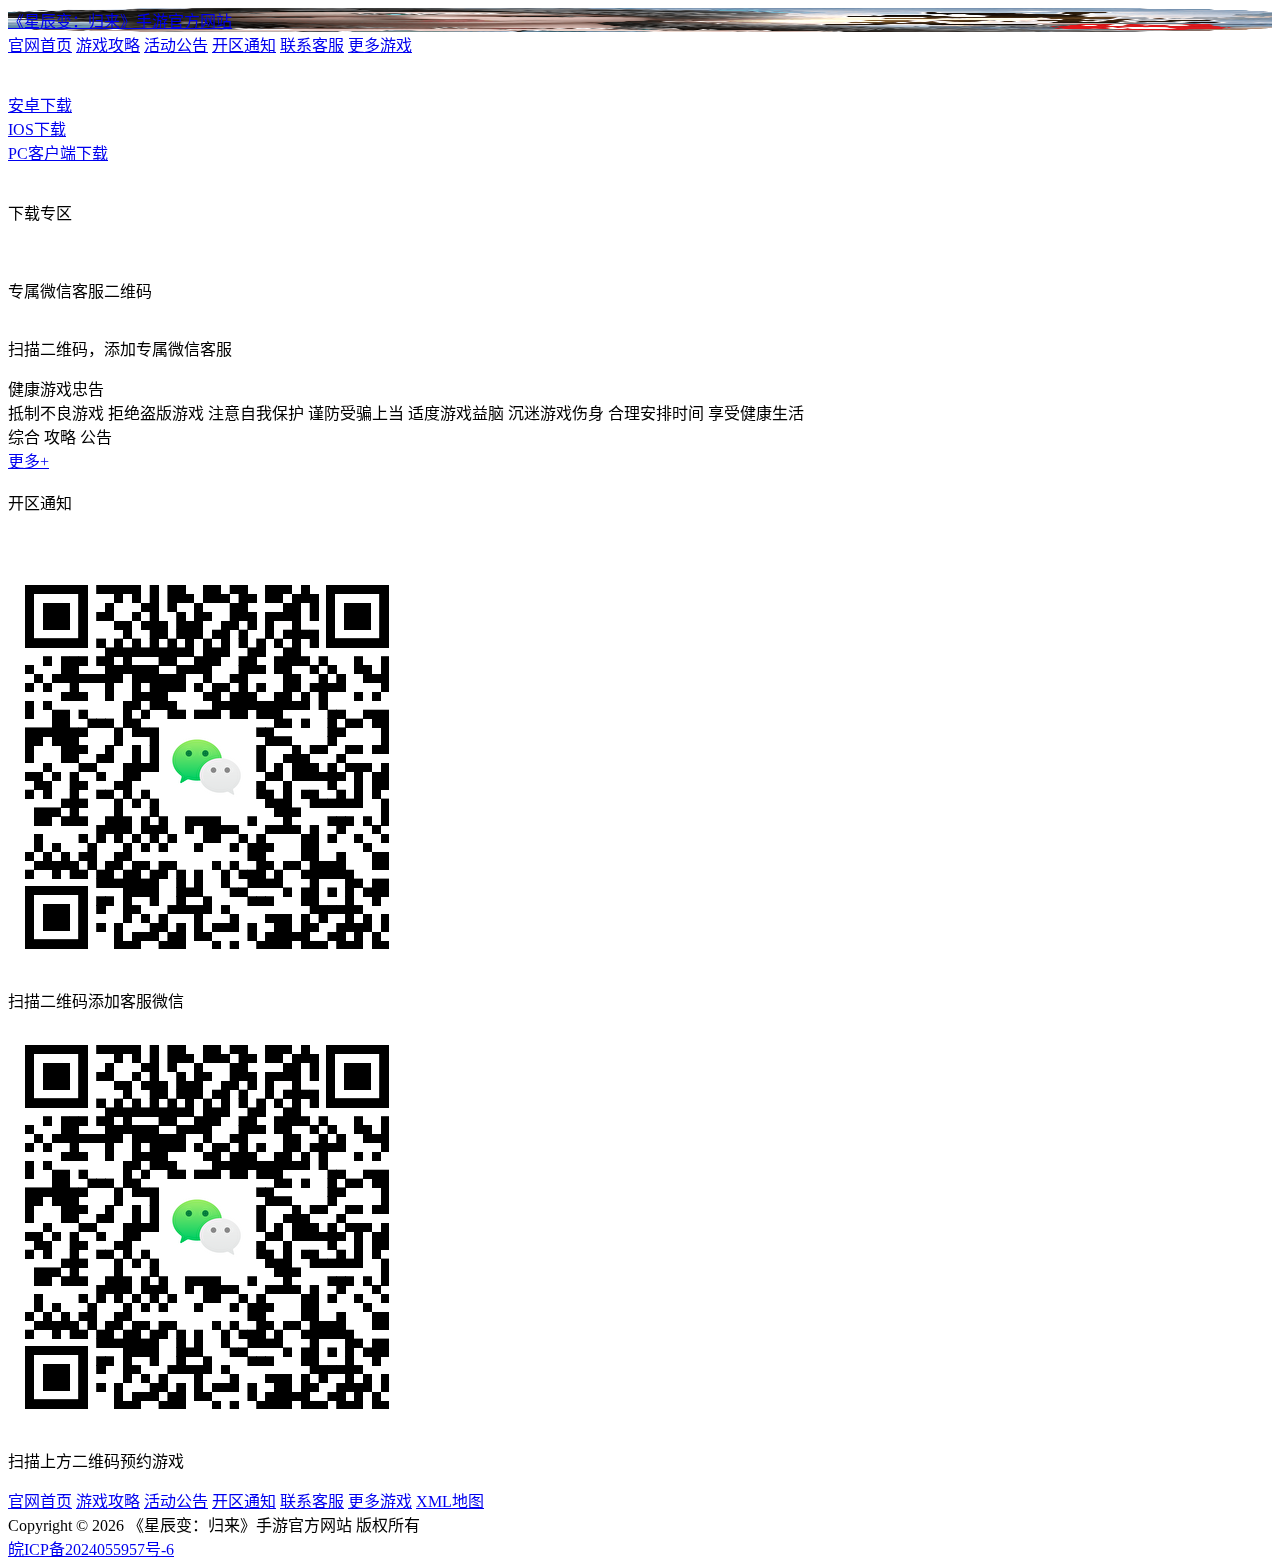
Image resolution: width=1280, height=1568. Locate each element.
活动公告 (176, 45)
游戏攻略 (108, 45)
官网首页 (40, 45)
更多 (28, 461)
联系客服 (312, 45)
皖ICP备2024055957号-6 (91, 1549)
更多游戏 (380, 45)
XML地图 (450, 1501)
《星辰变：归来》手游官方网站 (120, 21)
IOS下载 (37, 129)
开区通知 (244, 45)
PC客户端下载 (58, 153)
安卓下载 (40, 105)
